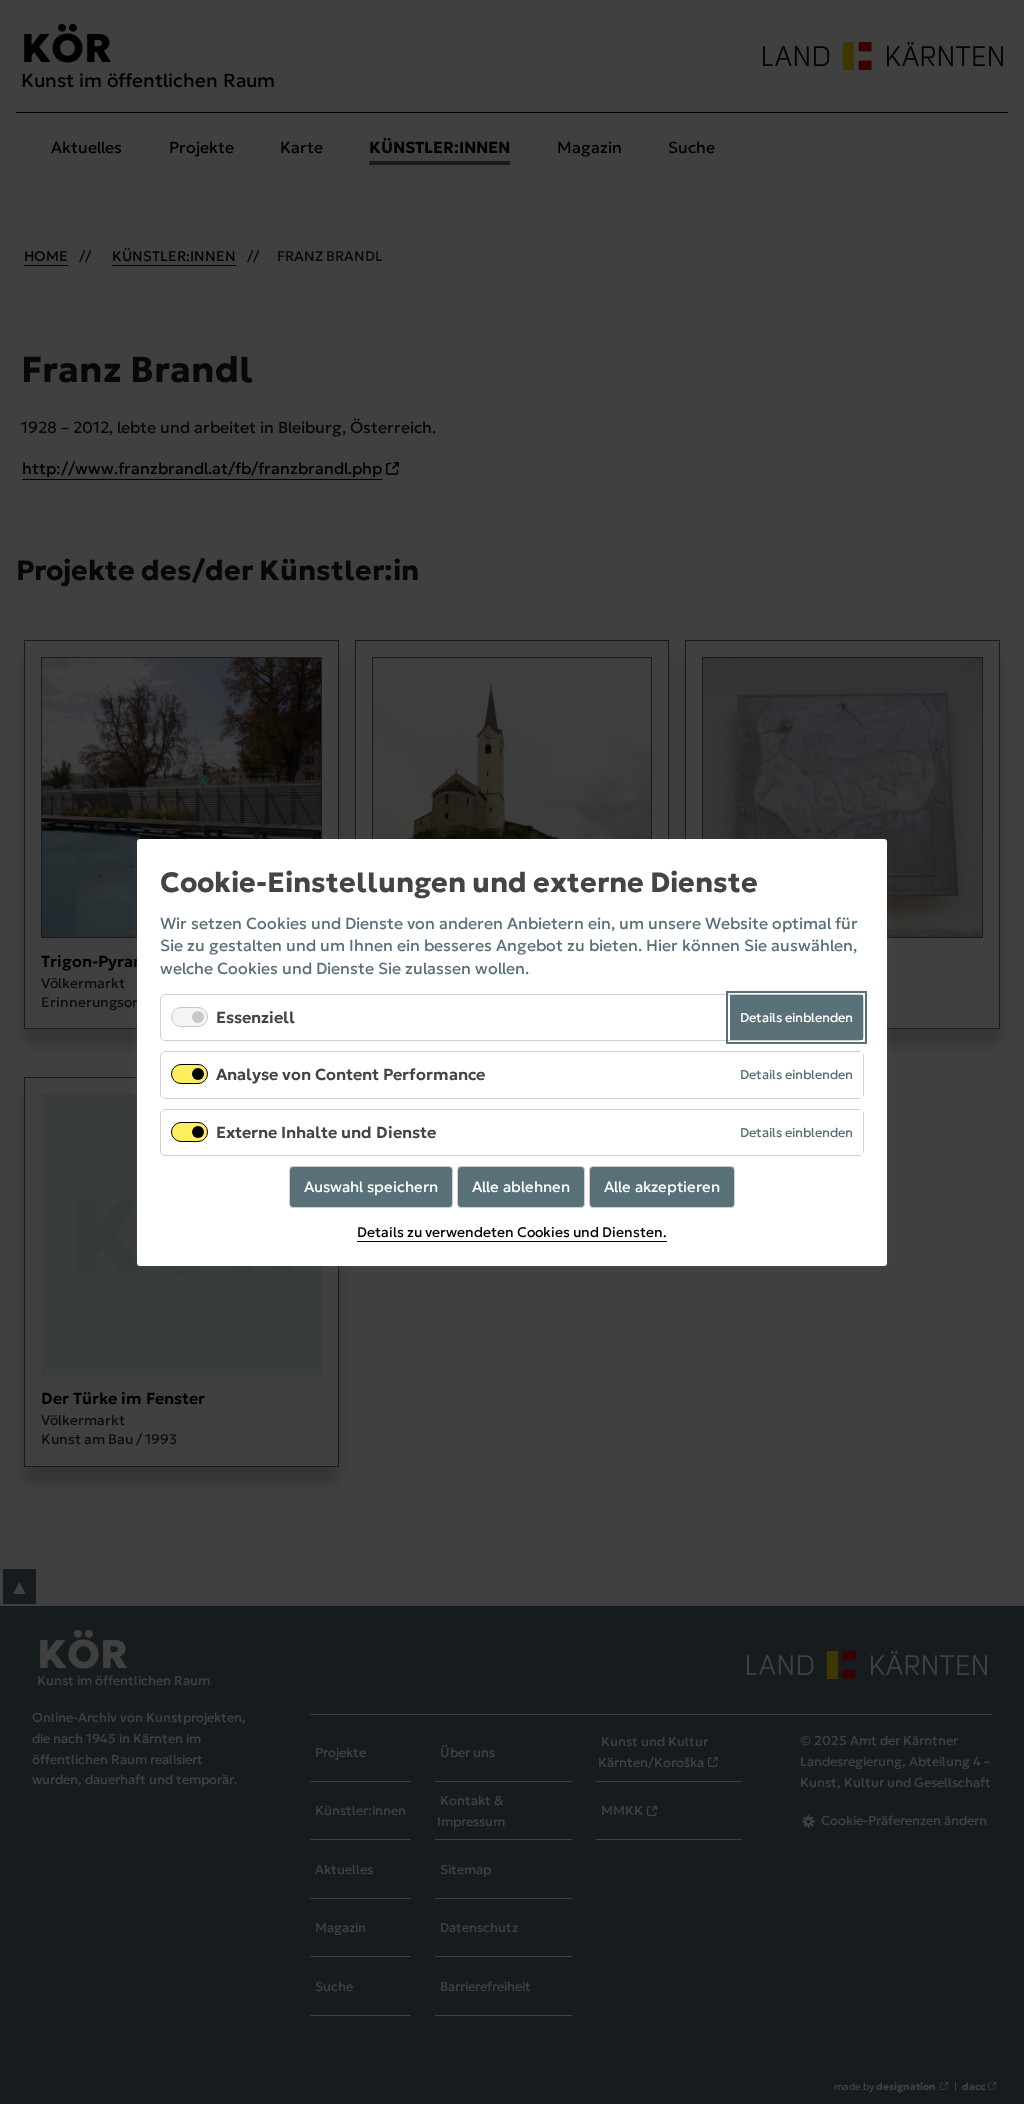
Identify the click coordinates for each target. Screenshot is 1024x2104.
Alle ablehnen (521, 1185)
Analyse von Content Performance (350, 1074)
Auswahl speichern (371, 1185)
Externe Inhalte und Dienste (326, 1131)
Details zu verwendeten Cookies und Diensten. (512, 1232)
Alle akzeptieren (662, 1185)
